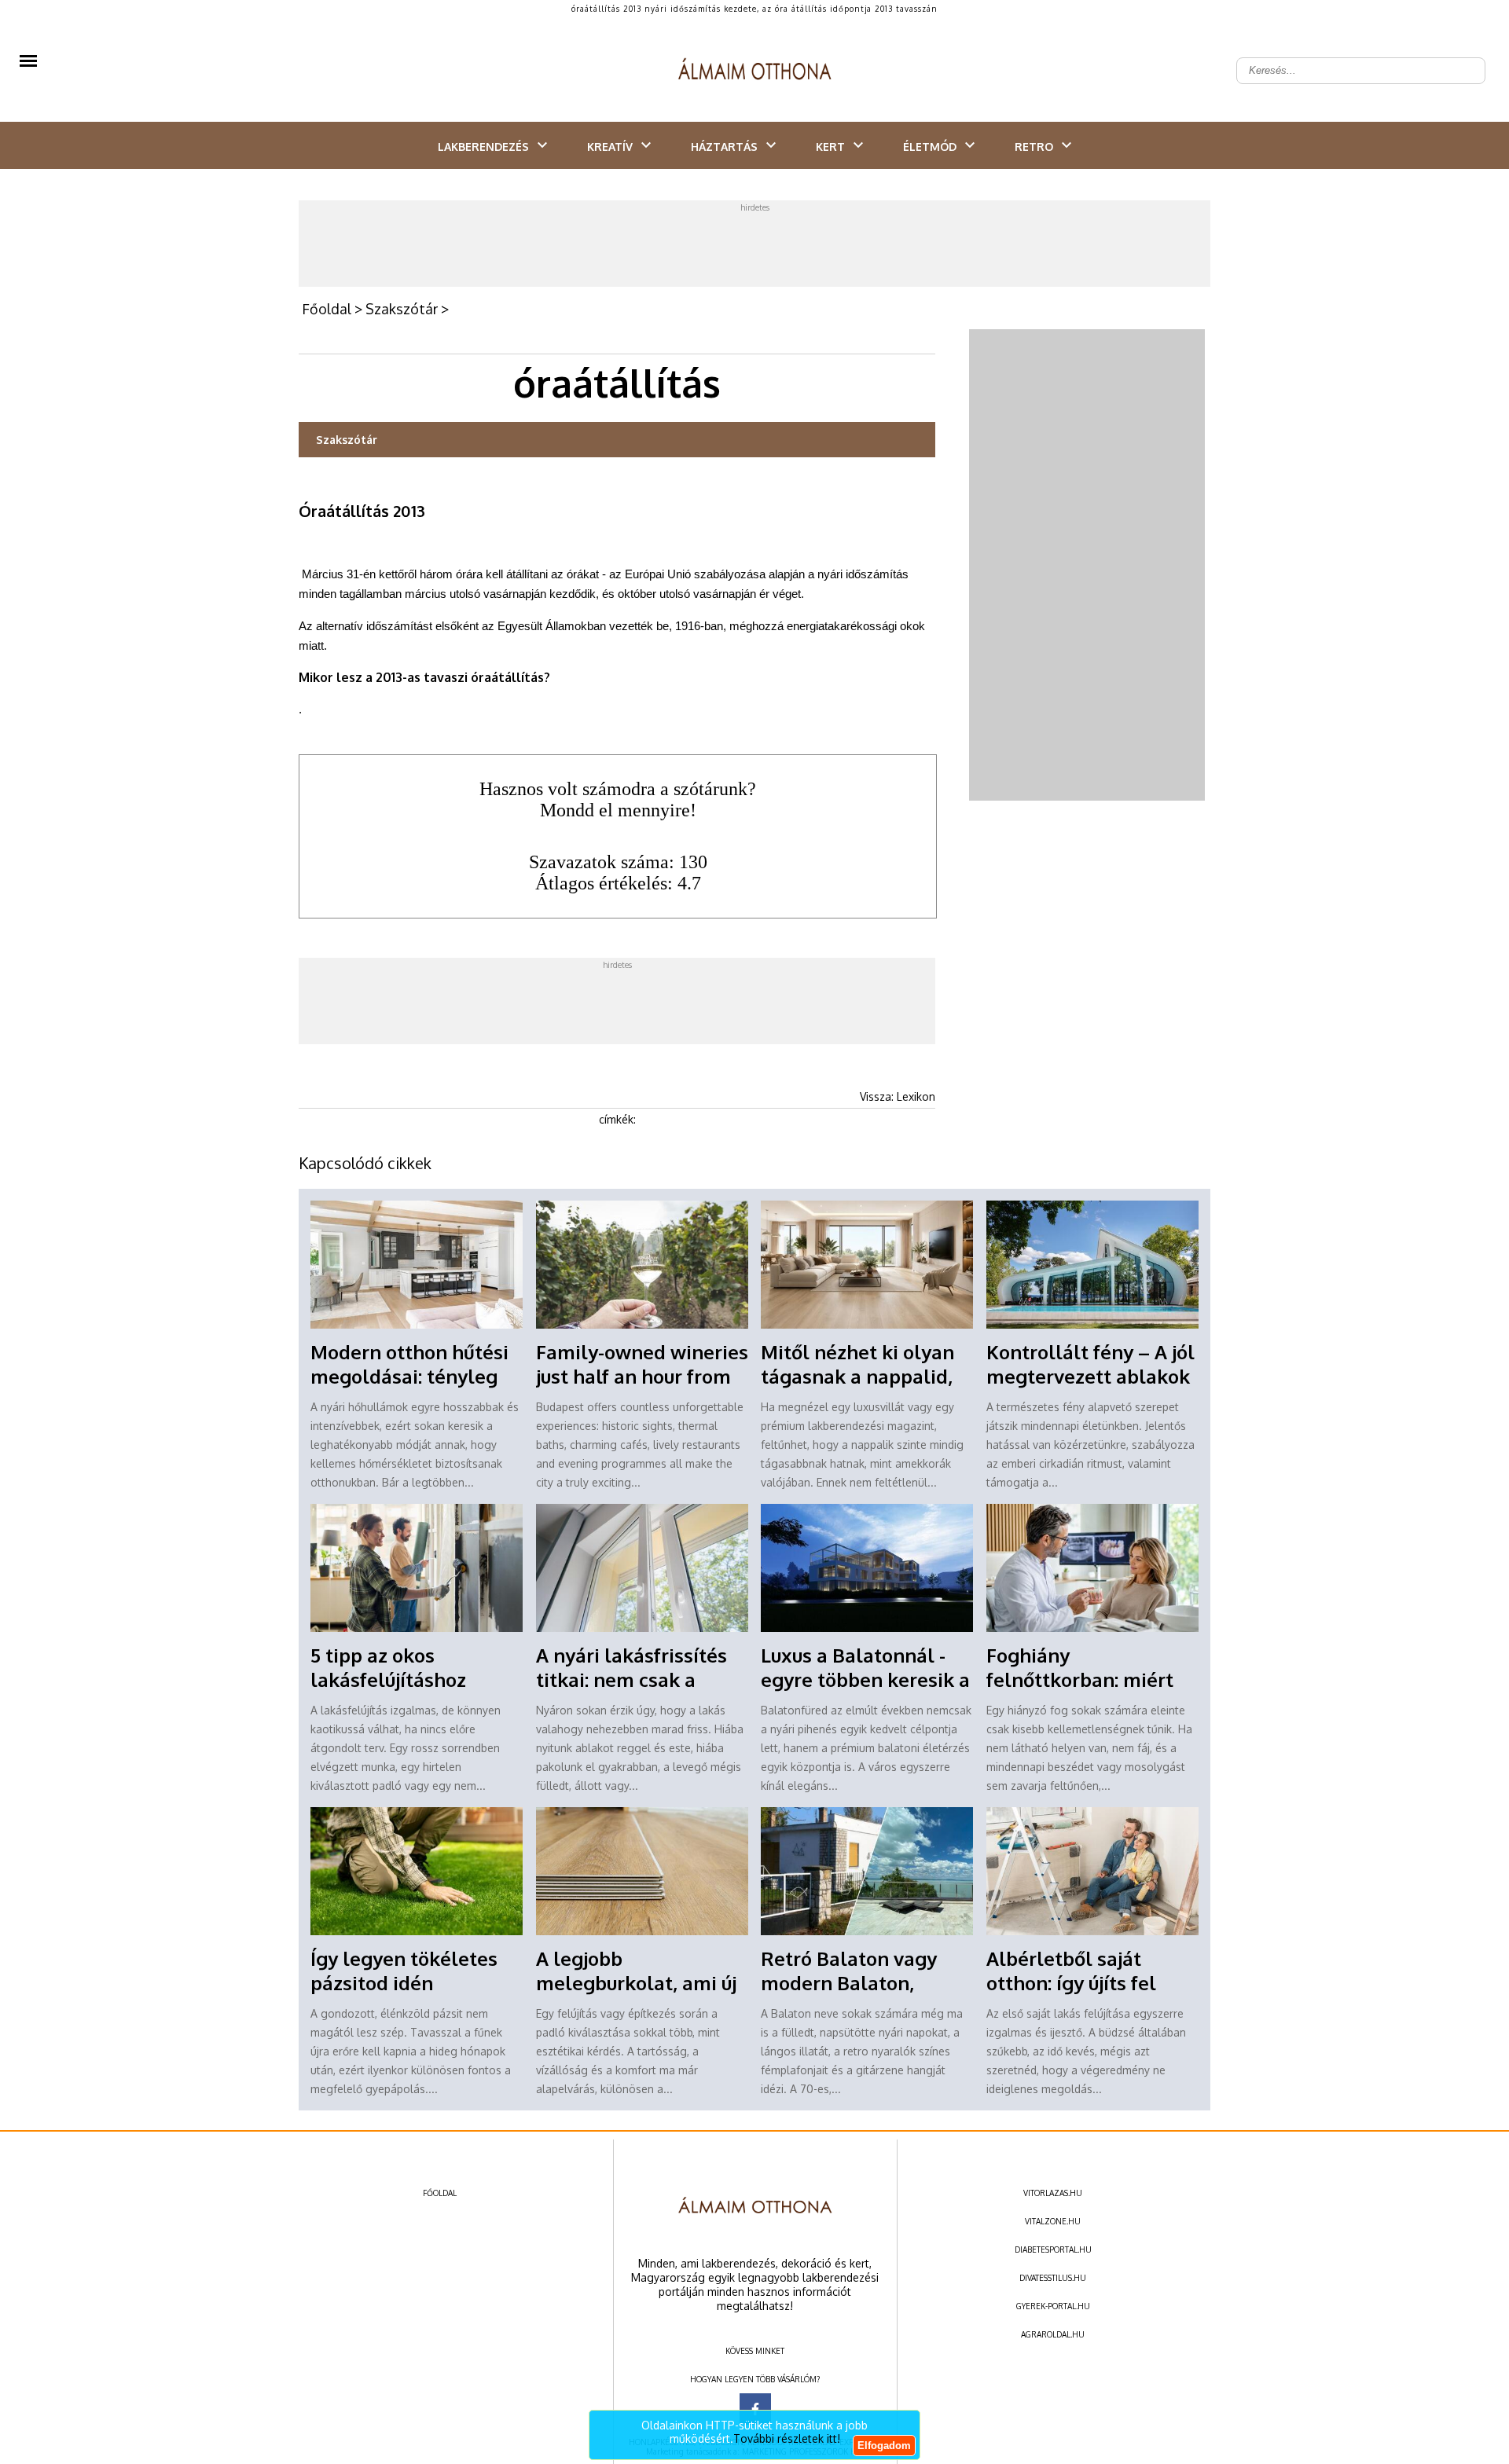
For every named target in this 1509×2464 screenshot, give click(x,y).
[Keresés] (1465, 58)
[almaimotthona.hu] (755, 71)
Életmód (930, 147)
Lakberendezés (483, 147)
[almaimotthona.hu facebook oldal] (755, 2409)
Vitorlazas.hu (1053, 2193)
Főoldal (327, 309)
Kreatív (610, 147)
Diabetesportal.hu (1053, 2249)
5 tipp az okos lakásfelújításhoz (388, 1667)
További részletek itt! (787, 2438)
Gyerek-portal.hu (1053, 2306)
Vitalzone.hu (1053, 2221)
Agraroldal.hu (1053, 2334)
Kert (830, 147)
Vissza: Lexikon (898, 1096)
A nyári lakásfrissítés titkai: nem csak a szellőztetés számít (632, 1679)
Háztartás (724, 147)
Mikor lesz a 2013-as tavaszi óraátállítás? (424, 677)
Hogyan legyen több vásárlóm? (755, 2379)
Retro (1034, 147)
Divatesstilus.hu (1053, 2278)
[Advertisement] (754, 247)
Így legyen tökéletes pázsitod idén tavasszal (404, 1983)
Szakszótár (402, 309)
